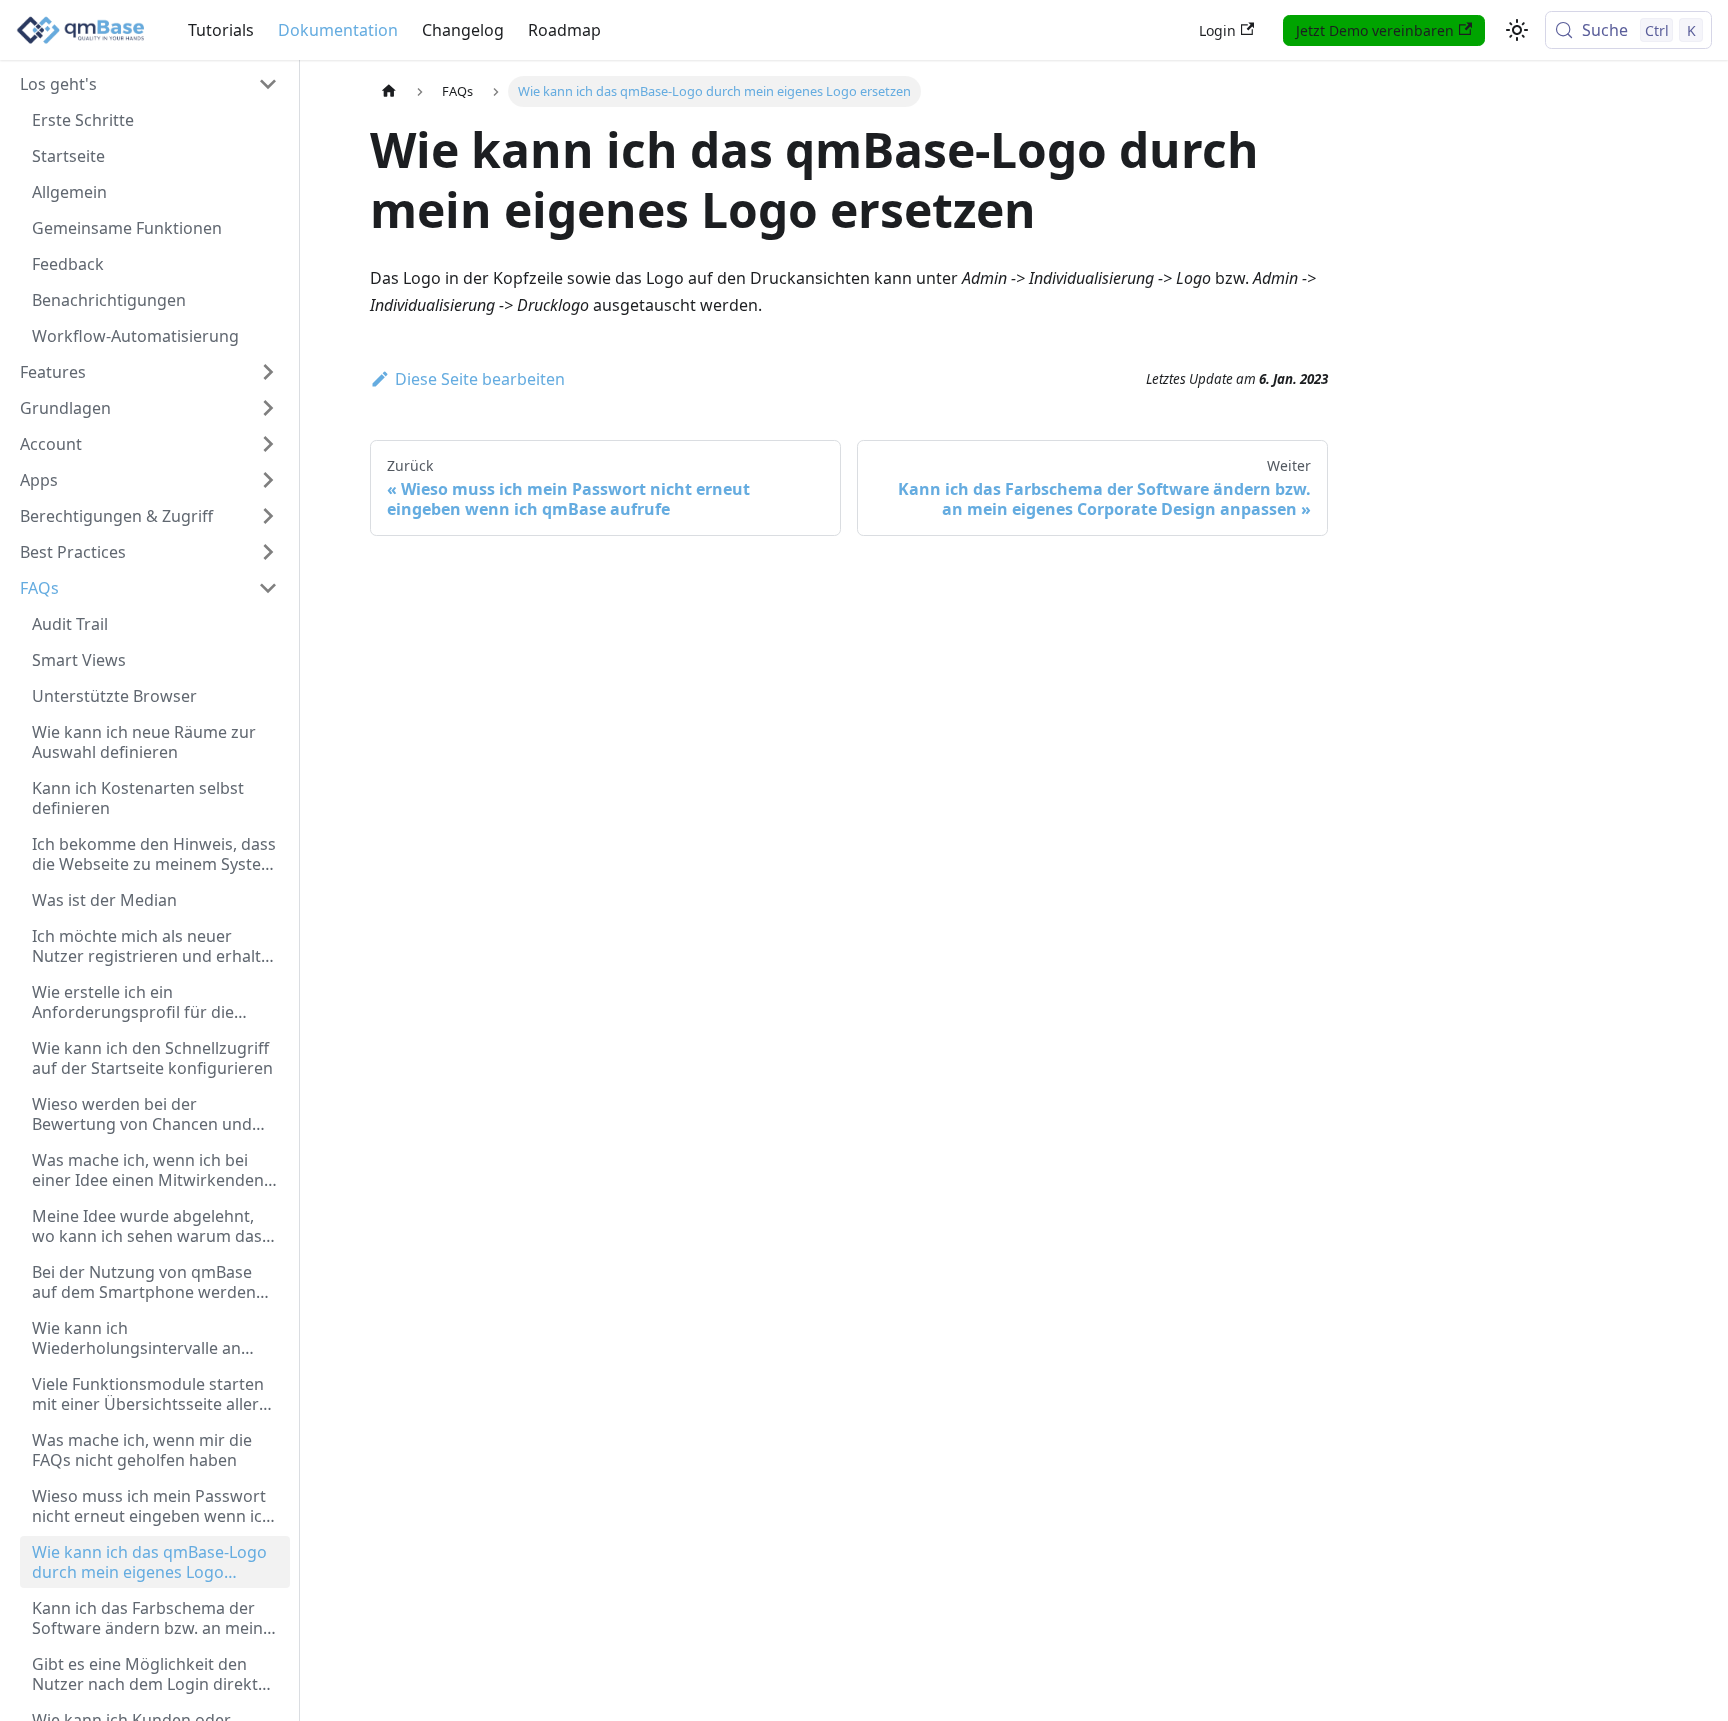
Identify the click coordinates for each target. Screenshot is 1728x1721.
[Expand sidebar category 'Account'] (268, 444)
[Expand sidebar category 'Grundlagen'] (268, 408)
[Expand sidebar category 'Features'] (268, 372)
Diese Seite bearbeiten (480, 379)
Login (1217, 30)
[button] (149, 480)
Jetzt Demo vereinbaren (1375, 30)
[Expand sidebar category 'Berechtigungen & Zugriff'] (268, 516)
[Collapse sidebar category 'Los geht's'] (268, 84)
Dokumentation (338, 30)
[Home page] (389, 91)
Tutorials (221, 30)
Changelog (463, 30)
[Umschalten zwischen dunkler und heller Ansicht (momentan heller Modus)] (1517, 30)
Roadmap (564, 30)
